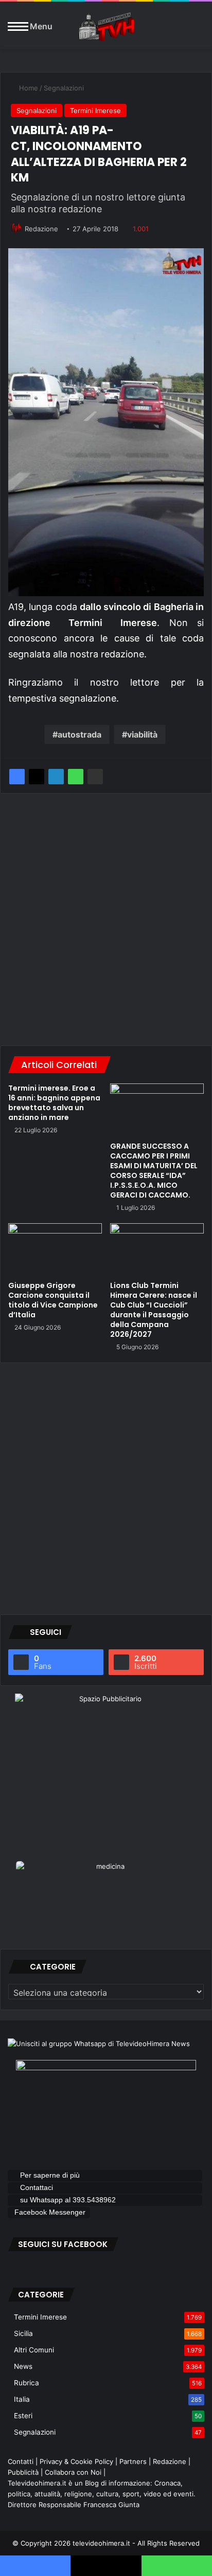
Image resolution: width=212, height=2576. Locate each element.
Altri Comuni (34, 2350)
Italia (22, 2399)
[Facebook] (17, 777)
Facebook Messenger (50, 2212)
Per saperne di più (50, 2175)
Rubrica (26, 2383)
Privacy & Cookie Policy (76, 2461)
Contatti (21, 2461)
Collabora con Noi (73, 2472)
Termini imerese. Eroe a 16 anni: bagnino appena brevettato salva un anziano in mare (54, 1103)
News (23, 2366)
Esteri (23, 2416)
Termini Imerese (95, 111)
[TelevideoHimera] (106, 26)
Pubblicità (23, 2472)
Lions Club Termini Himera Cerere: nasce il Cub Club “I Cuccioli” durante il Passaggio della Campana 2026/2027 (154, 1310)
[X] (37, 777)
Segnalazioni (64, 88)
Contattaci (37, 2187)
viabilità (142, 734)
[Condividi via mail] (95, 777)
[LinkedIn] (56, 777)
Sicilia (23, 2333)
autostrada (79, 734)
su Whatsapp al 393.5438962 (69, 2200)
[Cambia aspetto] (199, 30)
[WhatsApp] (76, 777)
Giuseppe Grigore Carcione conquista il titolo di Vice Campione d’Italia (53, 1300)
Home (28, 88)
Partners (133, 2461)
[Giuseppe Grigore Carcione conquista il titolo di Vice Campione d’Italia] (55, 1250)
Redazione (41, 229)
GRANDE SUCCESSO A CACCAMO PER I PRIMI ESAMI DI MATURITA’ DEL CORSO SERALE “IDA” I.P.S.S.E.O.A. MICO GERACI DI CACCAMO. (154, 1171)
